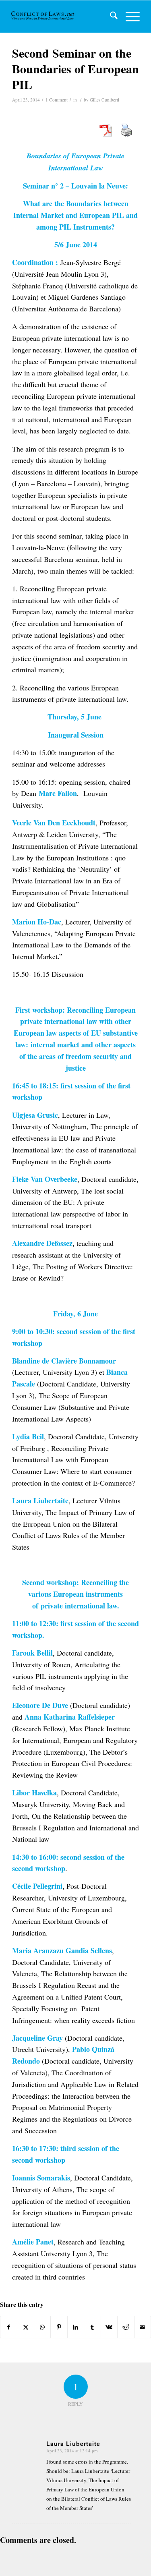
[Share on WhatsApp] (42, 2327)
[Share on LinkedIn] (76, 2327)
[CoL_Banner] (43, 17)
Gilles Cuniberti (104, 100)
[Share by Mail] (143, 2327)
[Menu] (129, 17)
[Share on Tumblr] (92, 2327)
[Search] (110, 17)
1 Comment (57, 100)
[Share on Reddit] (126, 2327)
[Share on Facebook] (9, 2327)
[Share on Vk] (109, 2327)
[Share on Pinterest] (59, 2327)
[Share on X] (25, 2327)
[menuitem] (110, 17)
